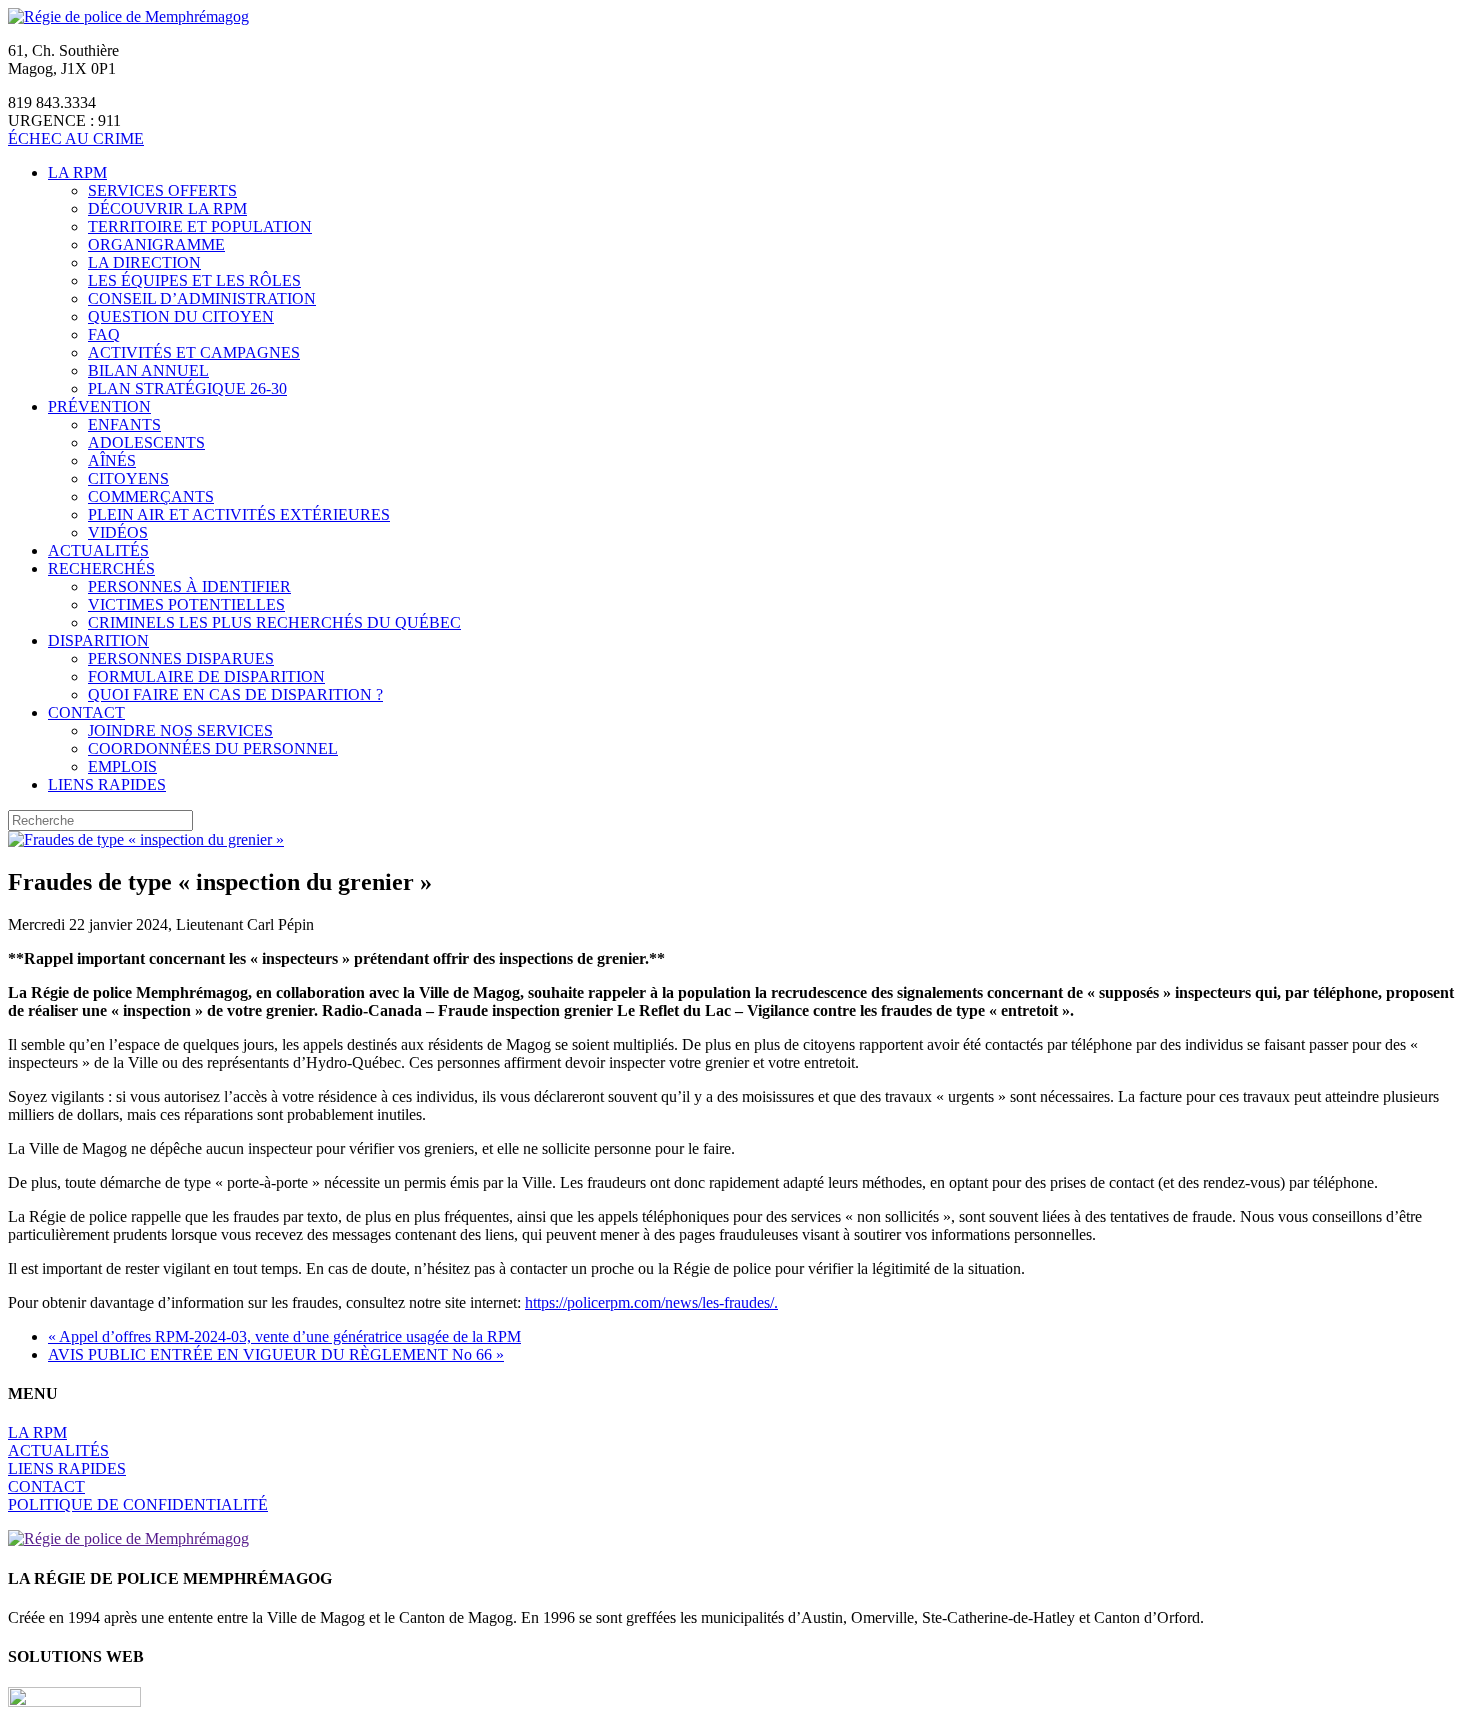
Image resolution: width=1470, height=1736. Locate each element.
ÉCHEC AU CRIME (76, 138)
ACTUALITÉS (58, 1450)
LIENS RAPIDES (67, 1468)
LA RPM (37, 1432)
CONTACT (46, 1486)
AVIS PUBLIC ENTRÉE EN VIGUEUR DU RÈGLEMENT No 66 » (276, 1354)
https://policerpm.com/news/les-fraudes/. (651, 1302)
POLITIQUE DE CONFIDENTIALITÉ (138, 1504)
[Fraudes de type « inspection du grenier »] (146, 839)
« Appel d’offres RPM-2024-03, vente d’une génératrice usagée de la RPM (284, 1336)
